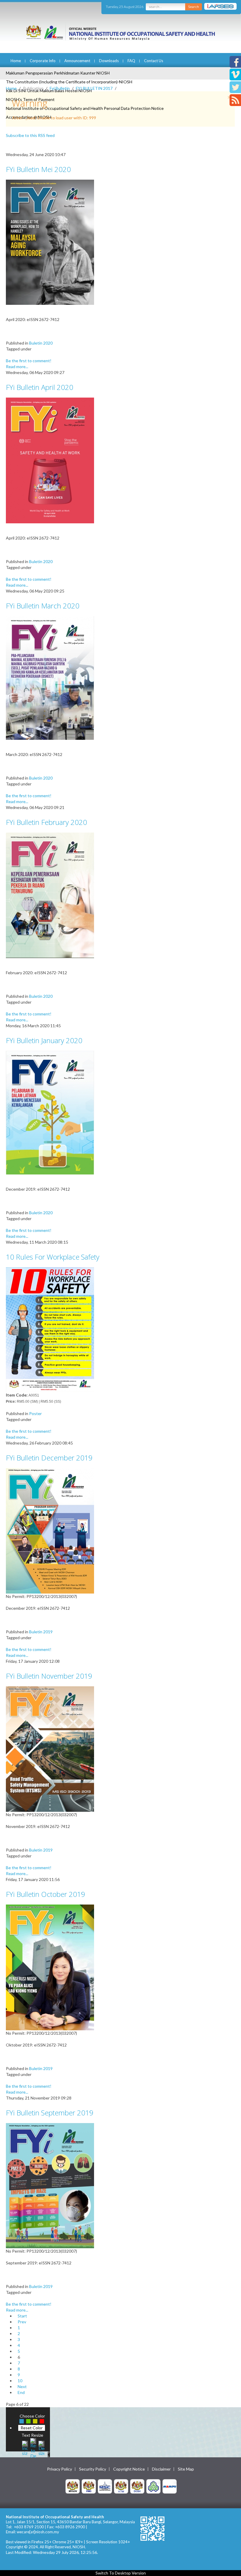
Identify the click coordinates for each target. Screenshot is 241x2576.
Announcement (77, 61)
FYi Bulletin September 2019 (50, 2113)
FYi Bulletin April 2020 (40, 387)
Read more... (17, 367)
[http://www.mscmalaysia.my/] (105, 2486)
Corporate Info (43, 61)
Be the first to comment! (29, 361)
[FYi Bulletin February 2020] (50, 895)
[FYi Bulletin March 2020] (50, 677)
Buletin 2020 (41, 343)
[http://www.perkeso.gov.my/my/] (153, 2486)
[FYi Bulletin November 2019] (50, 1748)
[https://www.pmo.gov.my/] (89, 2486)
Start (22, 2316)
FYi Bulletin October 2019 (46, 1894)
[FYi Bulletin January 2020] (50, 1112)
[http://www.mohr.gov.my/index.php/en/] (121, 2486)
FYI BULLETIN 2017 (94, 88)
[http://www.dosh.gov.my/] (137, 2486)
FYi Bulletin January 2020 (44, 1040)
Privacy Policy (60, 2469)
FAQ (131, 61)
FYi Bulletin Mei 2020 (38, 169)
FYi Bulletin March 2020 (43, 606)
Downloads (109, 61)
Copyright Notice (129, 2469)
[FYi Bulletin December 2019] (50, 1530)
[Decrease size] (41, 2447)
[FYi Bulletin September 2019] (50, 2185)
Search (194, 7)
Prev (22, 2322)
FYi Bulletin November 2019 (49, 1676)
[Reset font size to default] (33, 2447)
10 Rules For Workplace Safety (53, 1257)
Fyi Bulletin (60, 88)
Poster (35, 1413)
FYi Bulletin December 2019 (49, 1458)
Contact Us (154, 61)
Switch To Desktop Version (121, 2573)
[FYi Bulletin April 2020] (50, 460)
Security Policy (93, 2469)
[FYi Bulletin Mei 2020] (50, 242)
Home (16, 61)
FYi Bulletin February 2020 (46, 822)
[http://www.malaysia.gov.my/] (73, 2486)
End (21, 2392)
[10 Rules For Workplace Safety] (50, 1329)
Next (22, 2386)
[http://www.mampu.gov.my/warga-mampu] (170, 2486)
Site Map (186, 2469)
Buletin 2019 (41, 1632)
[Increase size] (25, 2447)
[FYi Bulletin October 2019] (50, 1967)
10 (20, 2381)
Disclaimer (161, 2469)
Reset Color (32, 2428)
